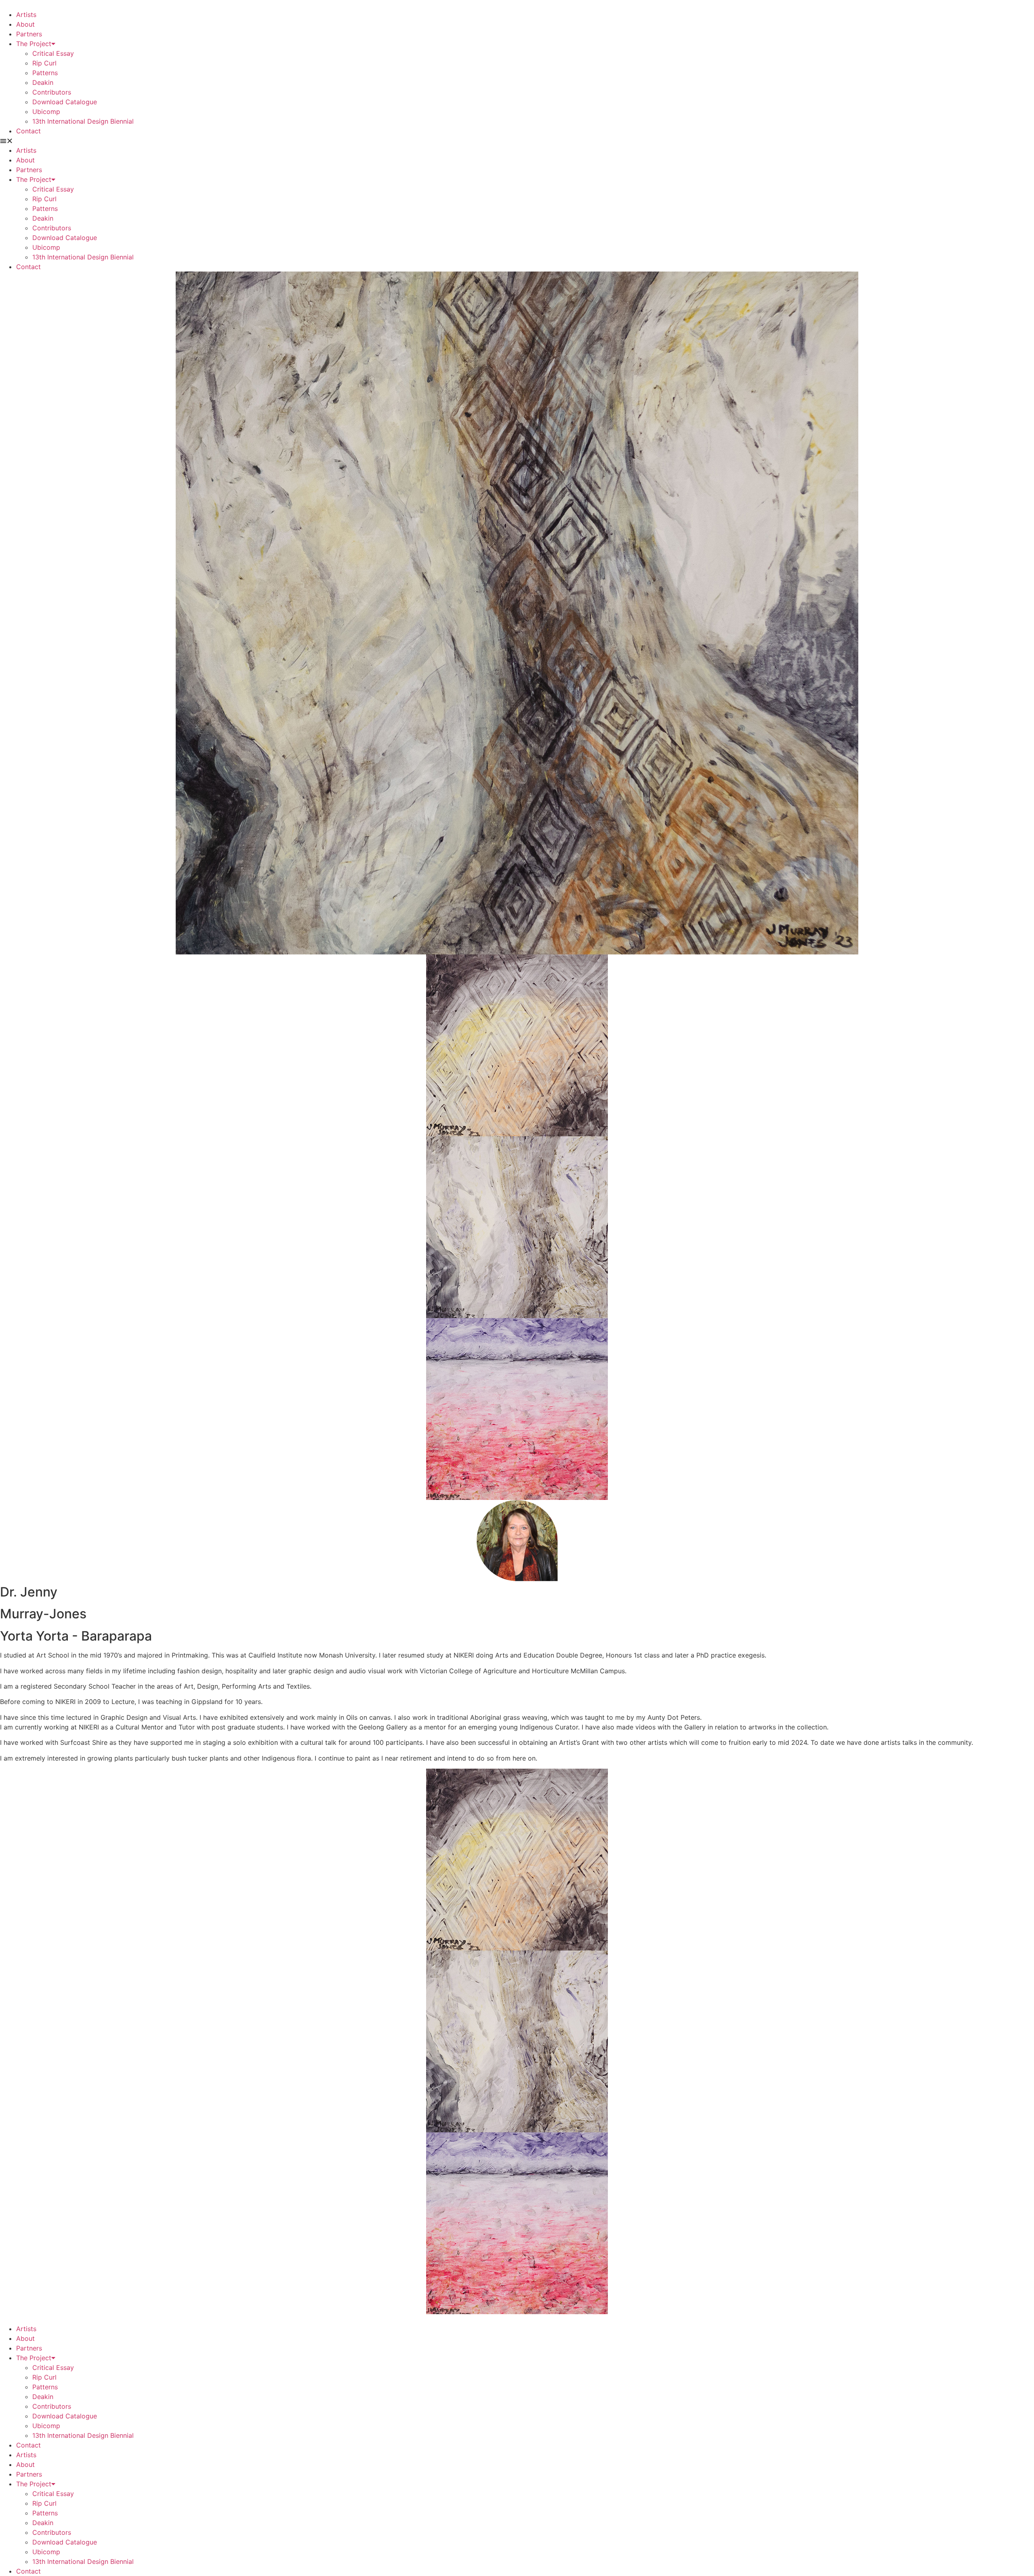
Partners (29, 34)
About (25, 24)
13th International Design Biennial (83, 121)
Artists (26, 15)
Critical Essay (53, 53)
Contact (28, 131)
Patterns (45, 73)
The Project (34, 44)
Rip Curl (44, 63)
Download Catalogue (65, 102)
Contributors (52, 92)
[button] (517, 141)
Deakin (43, 82)
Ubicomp (46, 112)
